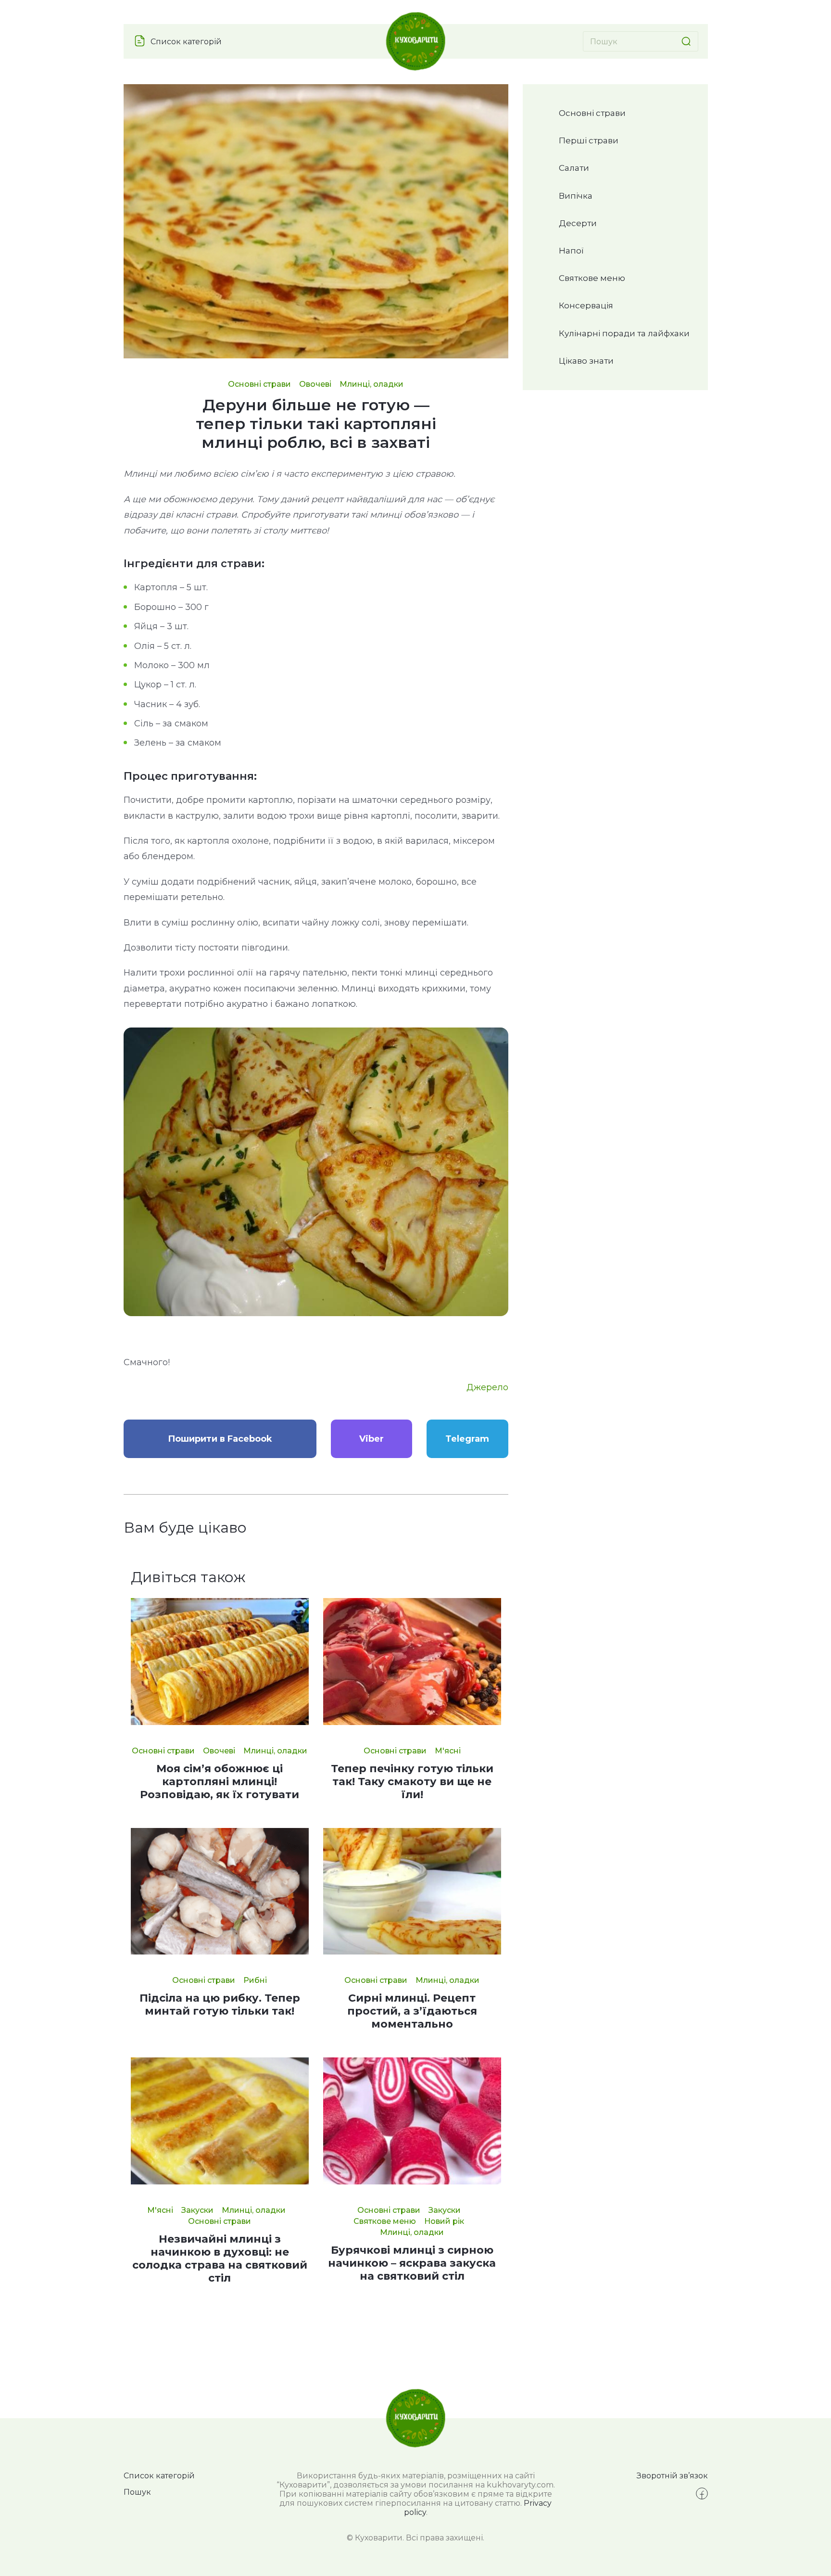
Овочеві (315, 384)
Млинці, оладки (371, 384)
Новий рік (444, 2221)
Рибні (255, 1980)
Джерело (487, 1387)
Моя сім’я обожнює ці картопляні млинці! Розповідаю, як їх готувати (220, 1782)
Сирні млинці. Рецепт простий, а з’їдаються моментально (412, 2011)
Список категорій (186, 42)
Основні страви (259, 384)
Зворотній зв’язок (672, 2476)
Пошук (137, 2492)
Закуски (197, 2210)
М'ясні (448, 1751)
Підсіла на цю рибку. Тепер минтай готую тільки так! (220, 2005)
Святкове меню (385, 2221)
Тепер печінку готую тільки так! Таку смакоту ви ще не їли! (412, 1782)
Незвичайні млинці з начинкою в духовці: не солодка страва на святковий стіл (220, 2259)
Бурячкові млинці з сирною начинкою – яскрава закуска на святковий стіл (412, 2263)
